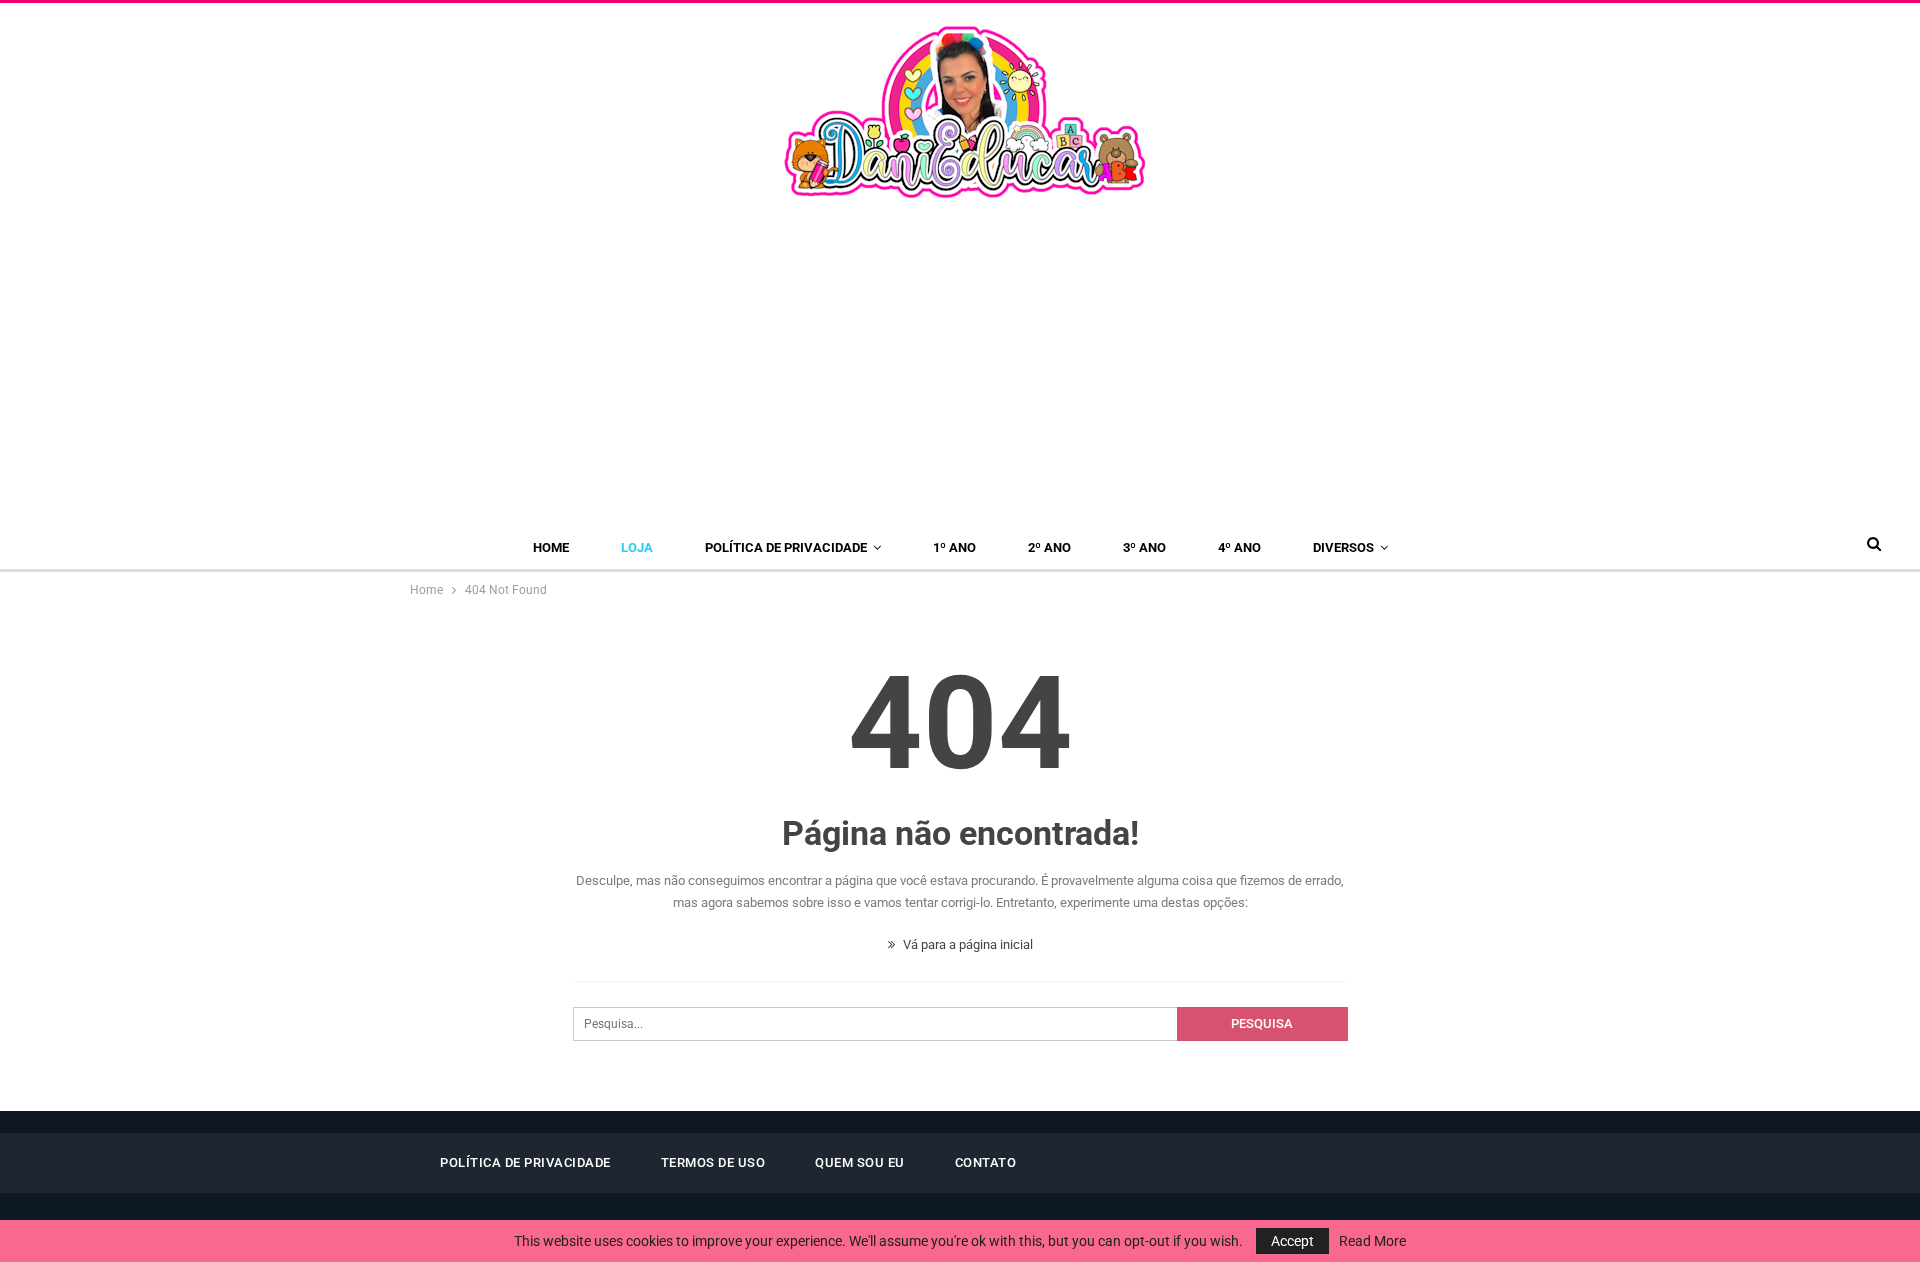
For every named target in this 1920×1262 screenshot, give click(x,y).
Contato (986, 1162)
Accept (1292, 1241)
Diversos (1343, 547)
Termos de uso (713, 1162)
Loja (637, 547)
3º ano (1144, 547)
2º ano (1049, 547)
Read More (1372, 1241)
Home (551, 547)
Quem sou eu (860, 1162)
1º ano (954, 547)
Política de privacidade (786, 547)
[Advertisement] (960, 353)
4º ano (1239, 547)
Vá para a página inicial (966, 944)
